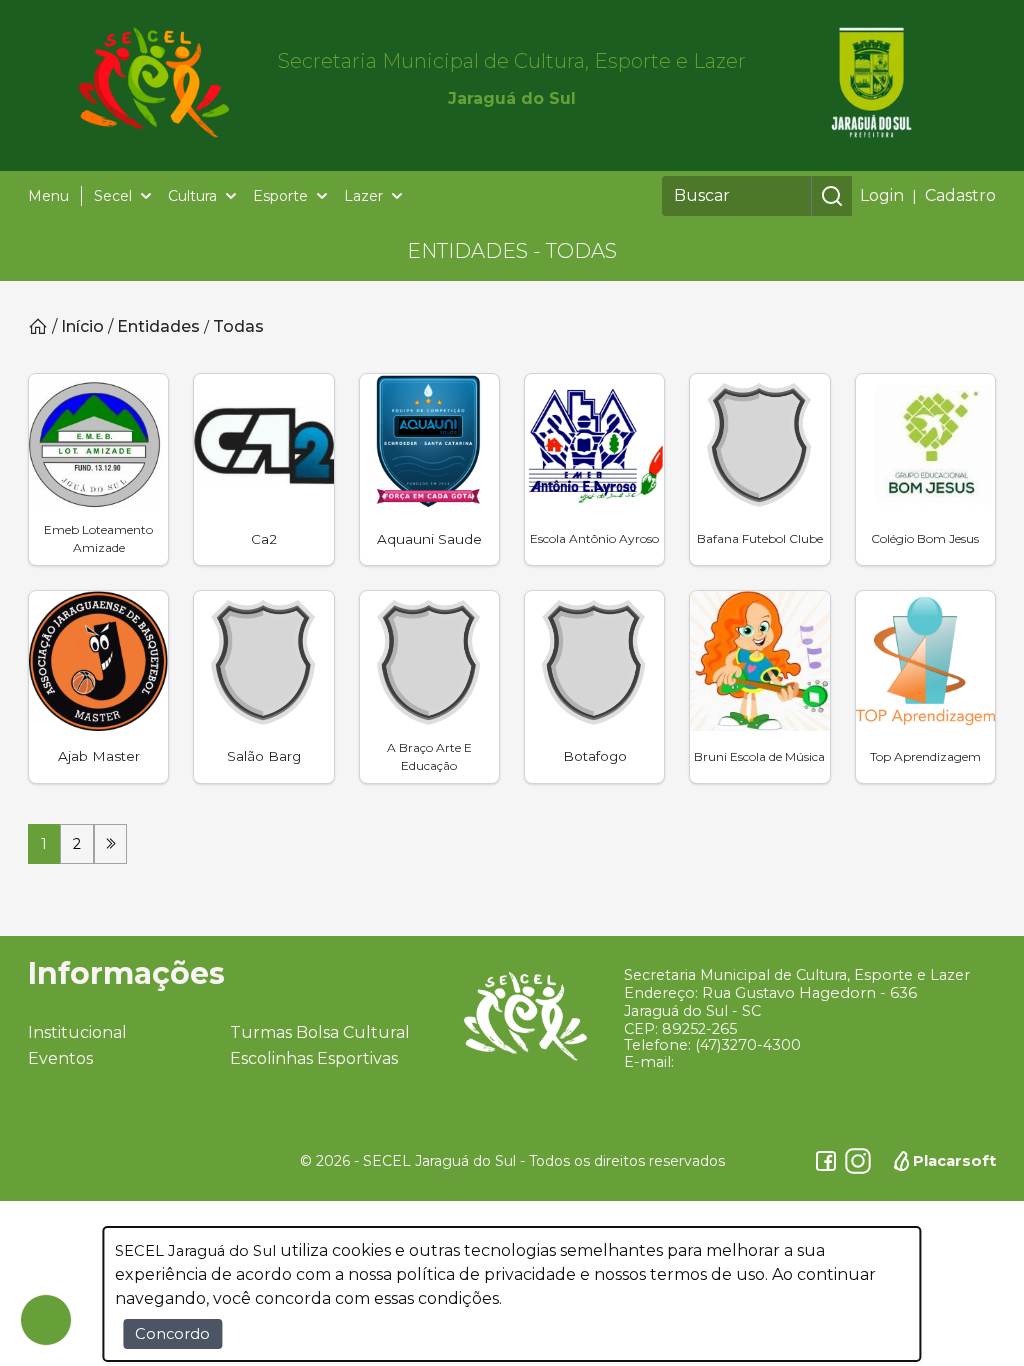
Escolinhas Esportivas (314, 1058)
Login (882, 195)
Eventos (60, 1058)
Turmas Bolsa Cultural (320, 1032)
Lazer (363, 196)
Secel (113, 196)
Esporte (280, 196)
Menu (48, 196)
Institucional (77, 1032)
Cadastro (960, 195)
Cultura (192, 196)
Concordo (172, 1334)
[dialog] (511, 1294)
